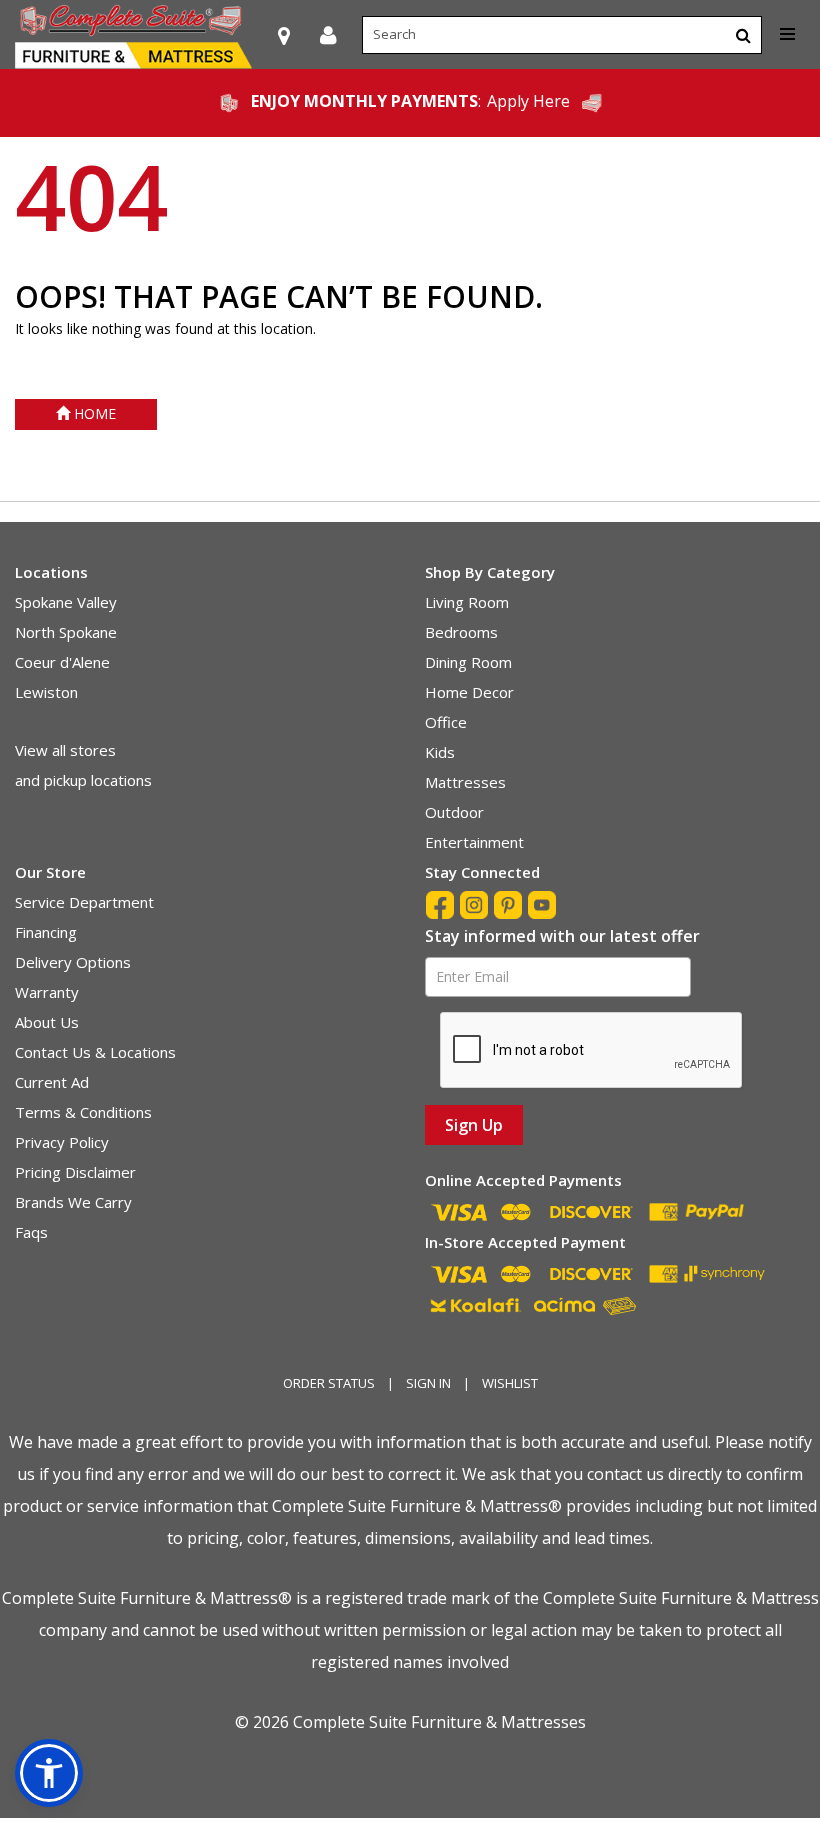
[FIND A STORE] (284, 34)
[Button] (743, 35)
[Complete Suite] (133, 35)
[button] (328, 34)
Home (93, 413)
